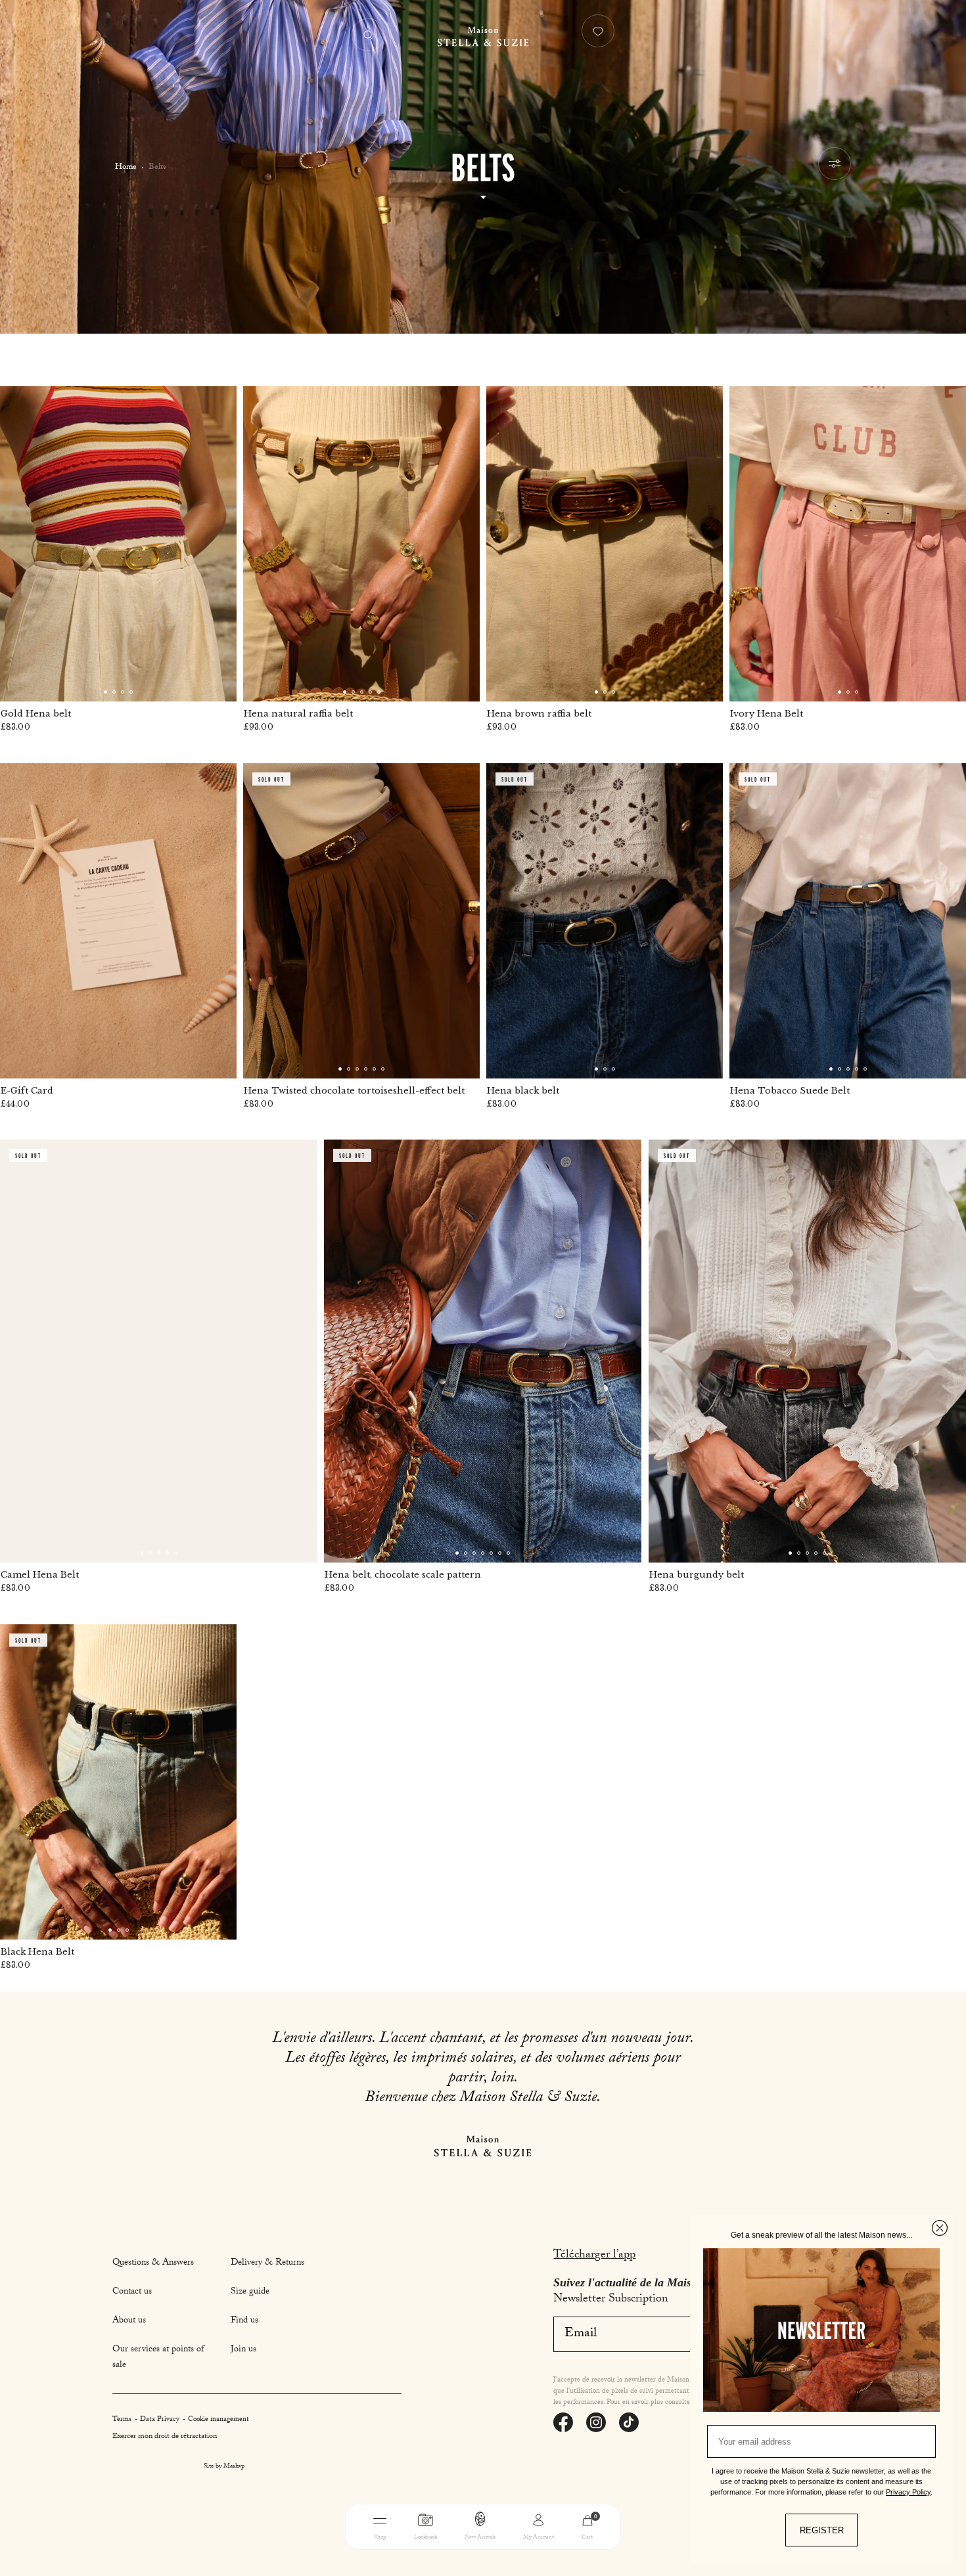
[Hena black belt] (605, 921)
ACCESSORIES (567, 2558)
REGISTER (822, 2530)
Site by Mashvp (224, 2467)
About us (129, 2321)
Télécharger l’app (594, 2256)
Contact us (132, 2292)
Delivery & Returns (267, 2263)
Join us (243, 2350)
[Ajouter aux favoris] (218, 405)
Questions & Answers (153, 2263)
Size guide (250, 2292)
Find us (244, 2321)
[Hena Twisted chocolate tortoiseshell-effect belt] (361, 921)
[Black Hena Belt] (118, 1782)
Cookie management (218, 2420)
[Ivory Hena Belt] (848, 544)
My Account (539, 2538)
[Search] (368, 35)
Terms (123, 2420)
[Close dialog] (940, 2228)
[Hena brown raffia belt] (605, 544)
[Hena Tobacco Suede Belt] (848, 921)
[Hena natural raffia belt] (361, 544)
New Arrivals (480, 2538)
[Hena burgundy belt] (807, 1351)
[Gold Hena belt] (118, 544)
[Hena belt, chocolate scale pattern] (483, 1351)
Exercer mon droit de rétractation (165, 2437)
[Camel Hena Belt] (159, 1351)
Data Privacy (161, 2420)
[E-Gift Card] (118, 921)
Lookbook (425, 2538)
